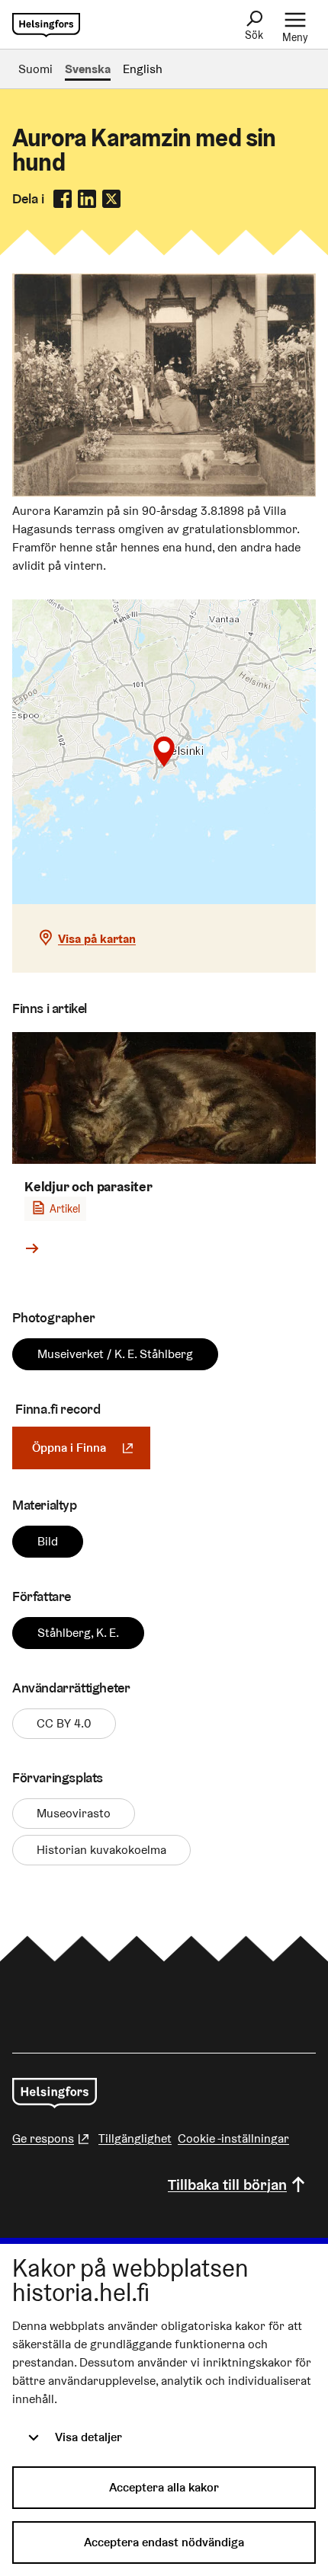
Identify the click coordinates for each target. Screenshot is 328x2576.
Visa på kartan (97, 939)
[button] (164, 752)
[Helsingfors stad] (55, 2093)
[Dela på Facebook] (63, 199)
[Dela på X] (111, 199)
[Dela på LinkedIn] (87, 199)
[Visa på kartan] (164, 752)
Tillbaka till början (227, 2184)
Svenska (88, 69)
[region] (164, 752)
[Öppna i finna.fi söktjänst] (164, 492)
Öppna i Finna (91, 1448)
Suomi (35, 69)
